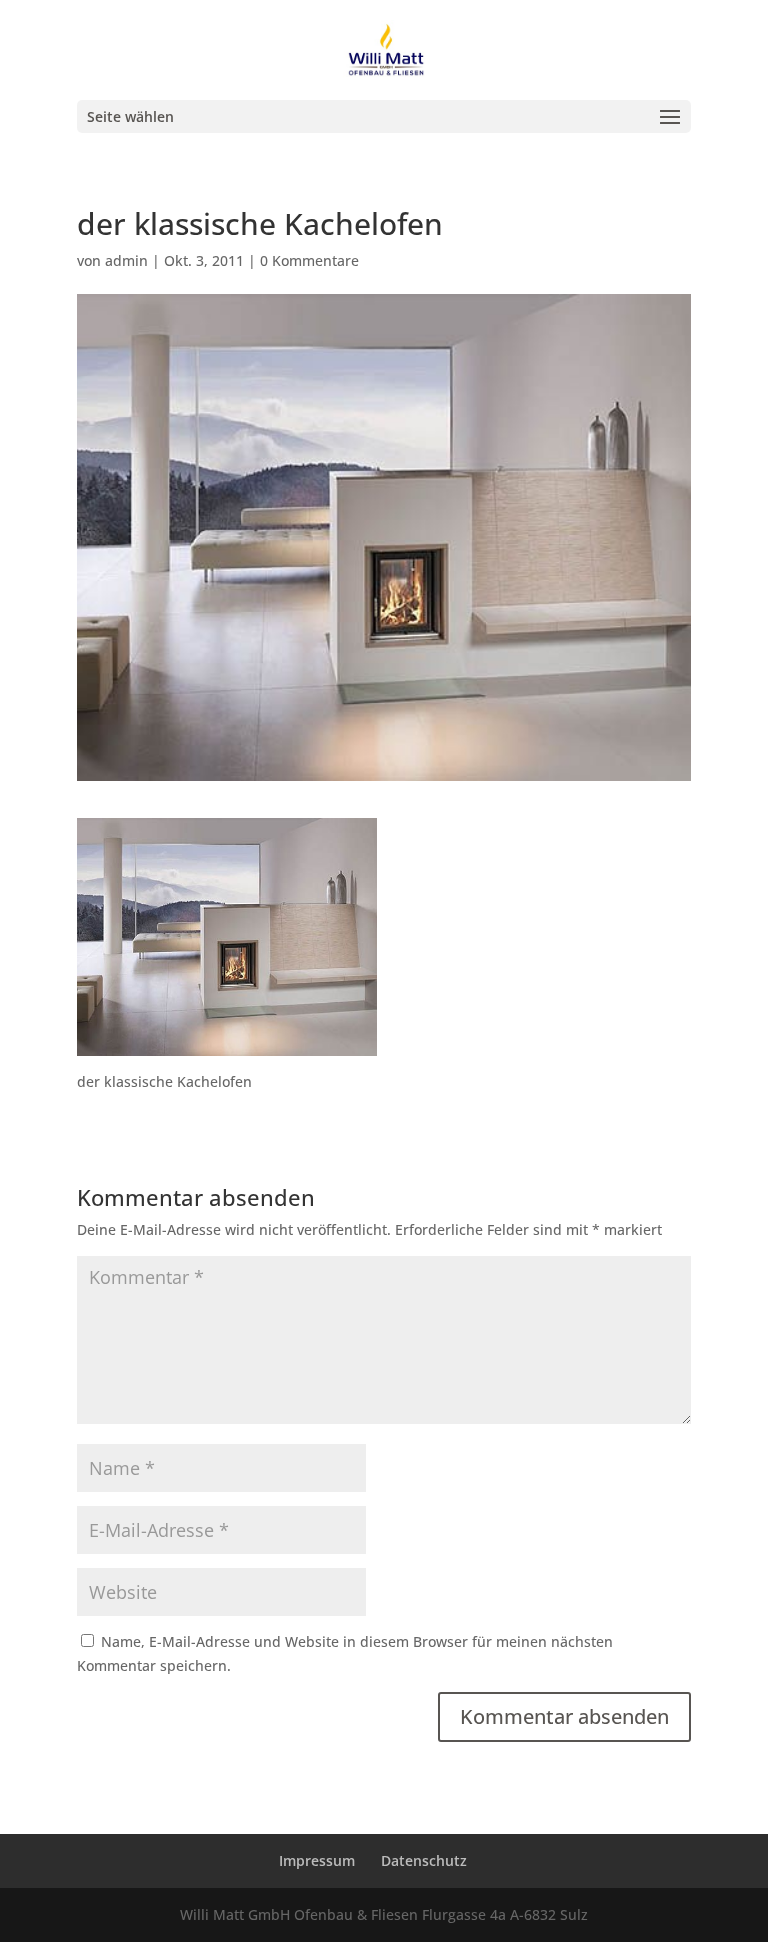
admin (126, 260)
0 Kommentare (309, 260)
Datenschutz (424, 1860)
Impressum (317, 1860)
